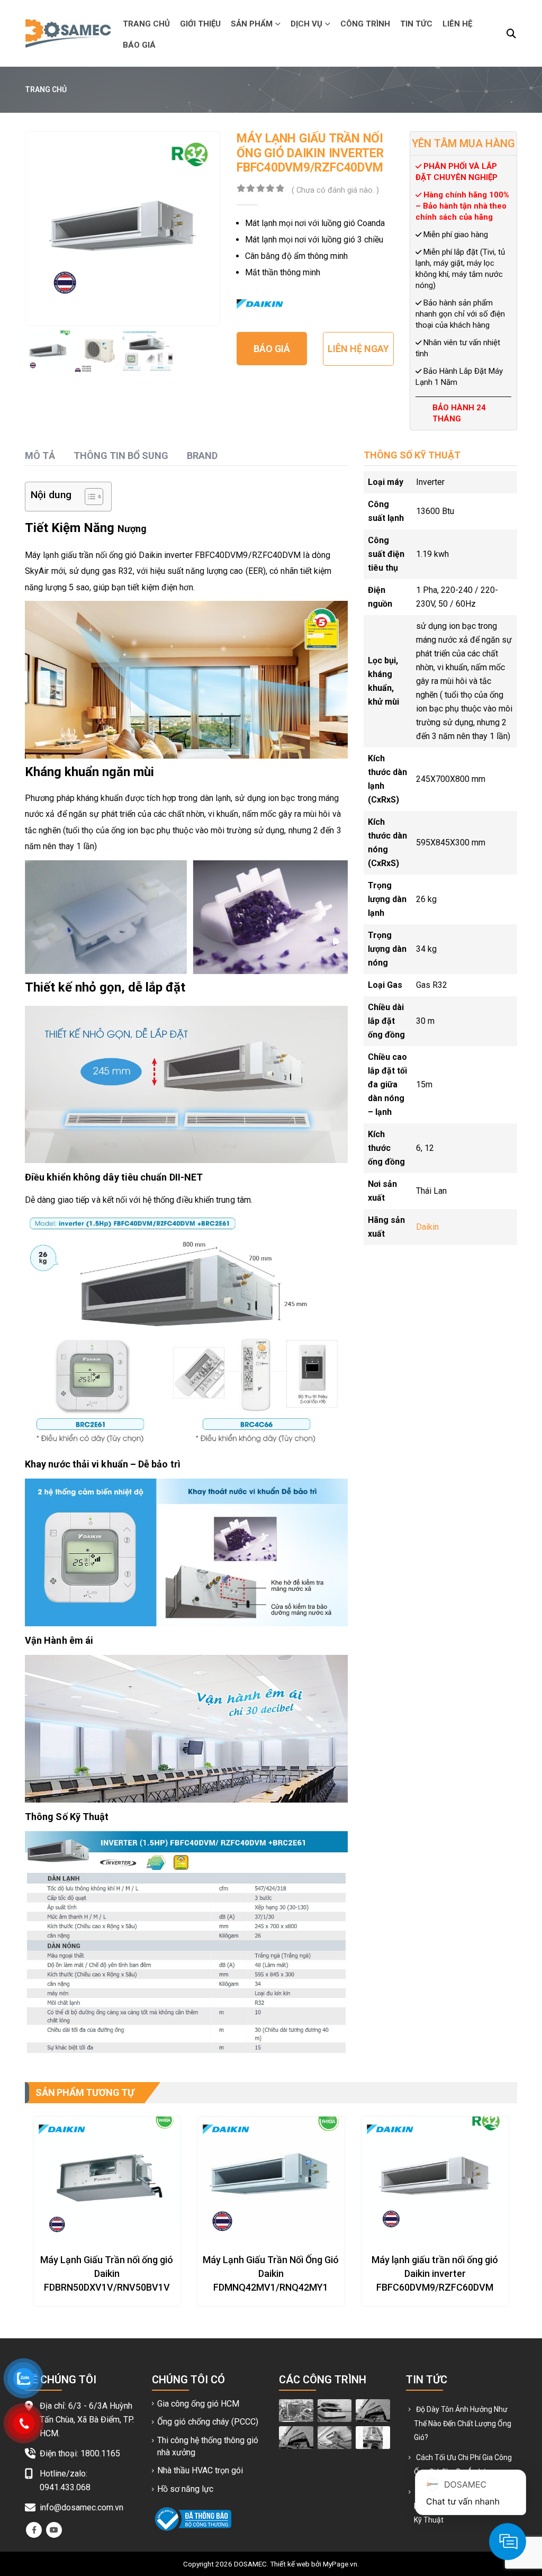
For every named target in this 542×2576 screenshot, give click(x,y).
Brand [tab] (202, 456)
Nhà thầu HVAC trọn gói (200, 2470)
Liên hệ (457, 24)
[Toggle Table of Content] (89, 497)
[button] (511, 34)
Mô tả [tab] (40, 456)
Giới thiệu (200, 24)
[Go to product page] (107, 2178)
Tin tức (416, 24)
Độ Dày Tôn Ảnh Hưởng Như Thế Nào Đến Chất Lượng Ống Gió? (463, 2423)
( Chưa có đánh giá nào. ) (335, 190)
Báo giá (139, 45)
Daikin (427, 1227)
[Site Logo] (68, 33)
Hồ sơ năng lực (185, 2489)
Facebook (34, 2530)
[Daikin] (260, 304)
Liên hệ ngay (358, 349)
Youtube (54, 2530)
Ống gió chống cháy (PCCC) (208, 2422)
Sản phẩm (252, 24)
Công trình (365, 24)
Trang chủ (146, 24)
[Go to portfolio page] (296, 2410)
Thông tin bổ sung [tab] (121, 456)
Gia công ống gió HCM (198, 2404)
